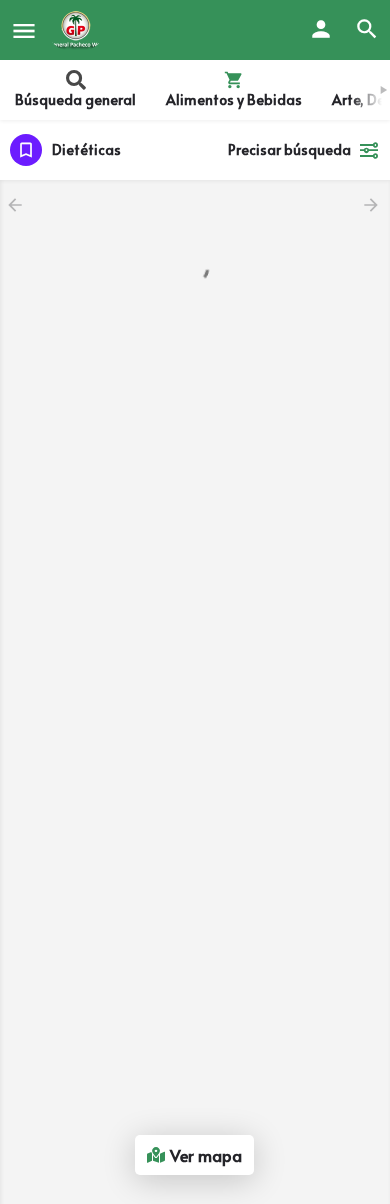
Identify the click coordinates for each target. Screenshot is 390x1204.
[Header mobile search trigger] (367, 29)
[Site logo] (78, 30)
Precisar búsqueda (289, 149)
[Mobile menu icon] (24, 30)
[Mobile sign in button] (321, 29)
